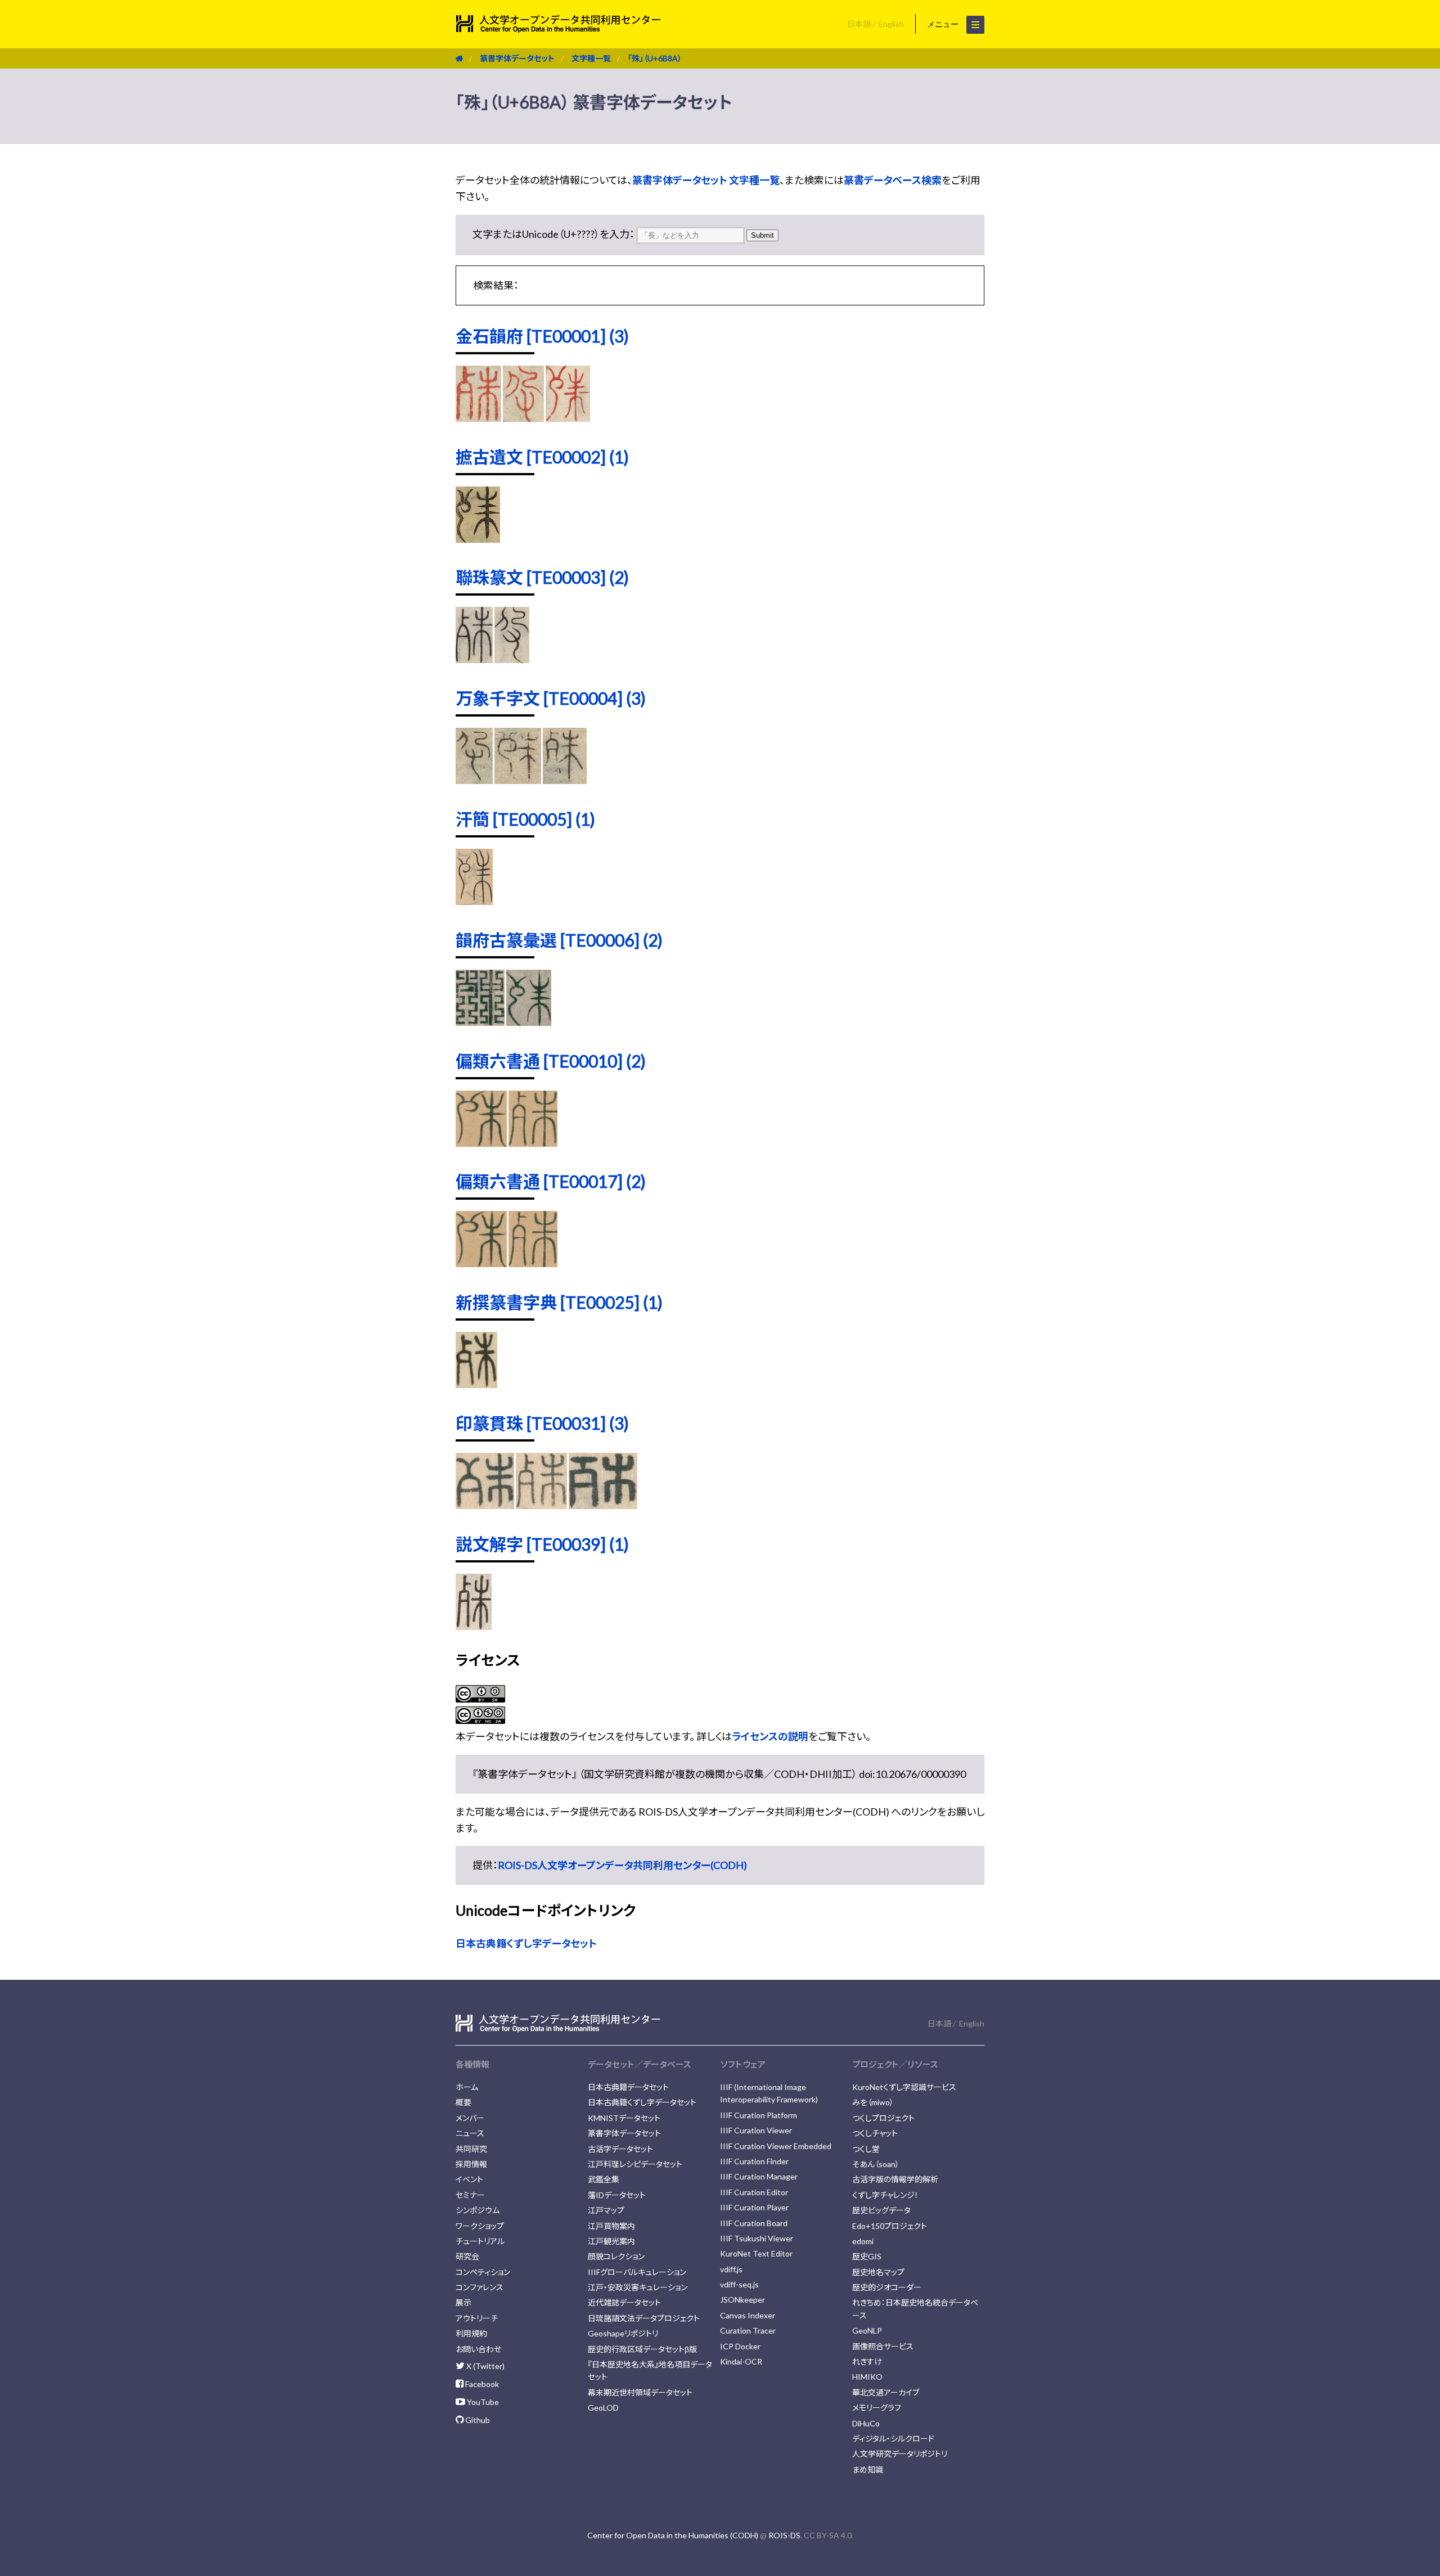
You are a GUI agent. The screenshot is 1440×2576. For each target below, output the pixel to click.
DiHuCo (866, 2423)
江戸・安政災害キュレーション (638, 2287)
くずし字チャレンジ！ (885, 2195)
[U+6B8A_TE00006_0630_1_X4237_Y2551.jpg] (480, 1022)
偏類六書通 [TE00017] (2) (551, 1181)
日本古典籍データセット (628, 2087)
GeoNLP (867, 2330)
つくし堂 (866, 2149)
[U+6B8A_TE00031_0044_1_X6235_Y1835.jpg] (485, 1505)
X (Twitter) (485, 2366)
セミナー (470, 2195)
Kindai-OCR (741, 2361)
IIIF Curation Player (754, 2207)
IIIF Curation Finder (754, 2161)
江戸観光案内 (611, 2241)
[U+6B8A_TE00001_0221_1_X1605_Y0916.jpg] (568, 418)
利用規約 (471, 2333)
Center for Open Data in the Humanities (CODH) (673, 2535)
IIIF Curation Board (754, 2223)
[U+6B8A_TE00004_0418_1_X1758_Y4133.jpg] (474, 780)
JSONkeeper (742, 2300)
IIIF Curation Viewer (756, 2130)
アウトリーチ (477, 2318)
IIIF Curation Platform (759, 2115)
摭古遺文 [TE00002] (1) (542, 457)
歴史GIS (867, 2256)
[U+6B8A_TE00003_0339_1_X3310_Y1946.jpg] (512, 659)
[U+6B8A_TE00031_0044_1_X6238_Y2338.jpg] (541, 1505)
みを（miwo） (873, 2102)
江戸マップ (606, 2210)
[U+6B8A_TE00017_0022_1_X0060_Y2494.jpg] (481, 1263)
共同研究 (471, 2149)
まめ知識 (868, 2469)
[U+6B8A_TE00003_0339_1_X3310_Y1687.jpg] (474, 659)
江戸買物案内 (611, 2226)
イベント (469, 2179)
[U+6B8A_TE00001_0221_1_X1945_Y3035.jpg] (523, 418)
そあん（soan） (876, 2164)
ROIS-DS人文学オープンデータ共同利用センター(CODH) (622, 1865)
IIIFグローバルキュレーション (637, 2272)
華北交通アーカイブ (886, 2392)
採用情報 (471, 2164)
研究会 (467, 2256)
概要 (463, 2102)
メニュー (944, 24)
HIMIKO (867, 2377)
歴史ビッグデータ (881, 2210)
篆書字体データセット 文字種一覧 (706, 180)
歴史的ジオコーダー (887, 2287)
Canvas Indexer (748, 2315)
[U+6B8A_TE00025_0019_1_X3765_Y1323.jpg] (476, 1384)
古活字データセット (620, 2149)
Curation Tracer (748, 2330)
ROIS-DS (784, 2535)
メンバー (470, 2118)
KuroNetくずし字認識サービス (904, 2087)
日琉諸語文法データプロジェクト (644, 2318)
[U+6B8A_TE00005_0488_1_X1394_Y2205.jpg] (474, 901)
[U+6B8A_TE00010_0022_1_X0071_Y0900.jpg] (533, 1143)
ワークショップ (480, 2226)
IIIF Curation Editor (754, 2192)
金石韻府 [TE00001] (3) (542, 336)
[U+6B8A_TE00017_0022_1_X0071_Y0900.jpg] (533, 1263)
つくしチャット (875, 2133)
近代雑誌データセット (624, 2302)
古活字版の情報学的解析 (895, 2179)
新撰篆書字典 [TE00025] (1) (559, 1302)
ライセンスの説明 (770, 1736)
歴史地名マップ (878, 2272)
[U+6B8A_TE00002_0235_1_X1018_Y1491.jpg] (478, 539)
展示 (463, 2302)
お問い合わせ (478, 2349)
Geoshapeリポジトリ (623, 2333)
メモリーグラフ (877, 2408)
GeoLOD (603, 2408)
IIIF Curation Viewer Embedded (776, 2146)
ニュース (470, 2133)
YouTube (482, 2402)
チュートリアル (480, 2241)
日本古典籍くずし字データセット (526, 1943)
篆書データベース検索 (893, 180)
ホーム (467, 2087)
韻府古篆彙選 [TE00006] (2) (559, 940)
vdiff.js (731, 2269)
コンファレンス (480, 2287)
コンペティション (483, 2272)
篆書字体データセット (517, 58)
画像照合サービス (883, 2346)
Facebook (481, 2384)
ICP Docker (740, 2346)
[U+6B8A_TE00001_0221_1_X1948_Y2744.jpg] (478, 418)
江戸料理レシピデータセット (635, 2164)
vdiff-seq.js (739, 2284)
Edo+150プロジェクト (890, 2226)
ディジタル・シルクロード (893, 2438)
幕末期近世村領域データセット (640, 2392)
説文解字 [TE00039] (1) (542, 1544)
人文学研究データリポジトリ (900, 2454)
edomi (863, 2241)
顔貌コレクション (616, 2256)
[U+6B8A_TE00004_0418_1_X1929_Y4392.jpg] (518, 780)
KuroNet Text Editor (756, 2253)
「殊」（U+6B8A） (655, 58)
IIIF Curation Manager (759, 2176)
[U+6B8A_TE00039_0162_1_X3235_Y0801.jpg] (474, 1626)
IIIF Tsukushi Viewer (757, 2238)
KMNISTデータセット (624, 2118)
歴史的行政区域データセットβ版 (642, 2349)
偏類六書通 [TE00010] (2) (551, 1061)
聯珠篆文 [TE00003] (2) (542, 577)
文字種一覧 (591, 58)
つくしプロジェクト (883, 2118)
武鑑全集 (604, 2179)
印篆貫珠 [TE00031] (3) (542, 1423)
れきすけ (867, 2361)
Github (477, 2420)
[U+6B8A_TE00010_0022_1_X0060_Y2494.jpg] (481, 1143)
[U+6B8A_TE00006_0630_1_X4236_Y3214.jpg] (528, 1022)
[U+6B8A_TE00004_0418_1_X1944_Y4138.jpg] (564, 780)
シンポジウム (478, 2210)
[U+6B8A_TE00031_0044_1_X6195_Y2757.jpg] (603, 1505)
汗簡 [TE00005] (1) (525, 819)
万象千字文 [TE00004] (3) (551, 698)
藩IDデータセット (617, 2195)
